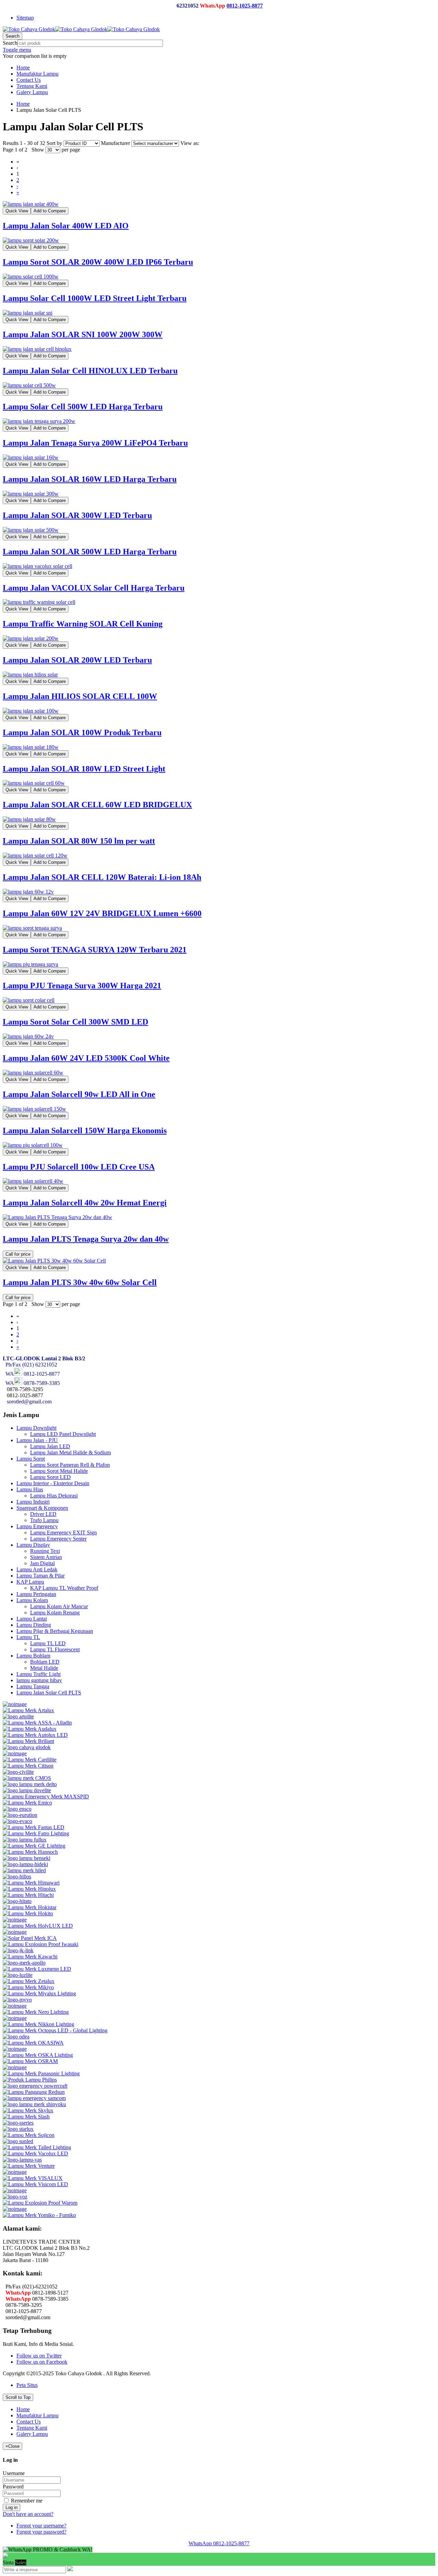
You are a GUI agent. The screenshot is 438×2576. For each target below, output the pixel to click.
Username (14, 2473)
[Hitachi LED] (28, 1895)
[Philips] (30, 2080)
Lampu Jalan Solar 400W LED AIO (66, 226)
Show (38, 150)
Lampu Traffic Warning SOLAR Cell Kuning (83, 624)
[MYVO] (17, 2000)
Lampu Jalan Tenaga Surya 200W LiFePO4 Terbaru (95, 443)
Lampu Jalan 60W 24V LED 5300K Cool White (86, 1058)
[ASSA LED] (37, 1723)
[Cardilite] (30, 1760)
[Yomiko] (39, 2215)
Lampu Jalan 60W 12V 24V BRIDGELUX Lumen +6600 (102, 913)
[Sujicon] (29, 2135)
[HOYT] (15, 1932)
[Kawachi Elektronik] (30, 1957)
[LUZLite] (18, 1975)
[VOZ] (15, 2197)
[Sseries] (18, 2123)
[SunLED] (18, 2141)
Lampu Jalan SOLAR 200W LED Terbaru (77, 660)
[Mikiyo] (28, 1987)
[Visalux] (33, 2178)
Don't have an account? (28, 2514)
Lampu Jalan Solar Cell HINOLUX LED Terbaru (90, 371)
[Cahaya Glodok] (27, 1747)
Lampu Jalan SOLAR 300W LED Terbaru (77, 515)
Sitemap (25, 18)
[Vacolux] (35, 2154)
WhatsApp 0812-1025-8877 (219, 2543)
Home (23, 104)
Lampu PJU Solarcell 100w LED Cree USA (79, 1167)
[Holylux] (38, 1926)
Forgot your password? (41, 2532)
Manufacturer (116, 143)
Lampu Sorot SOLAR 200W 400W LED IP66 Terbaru (98, 262)
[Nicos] (15, 2018)
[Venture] (29, 2166)
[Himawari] (31, 1883)
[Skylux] (28, 2110)
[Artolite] (18, 1716)
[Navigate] (15, 2006)
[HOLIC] (15, 1920)
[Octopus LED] (55, 2030)
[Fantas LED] (34, 1827)
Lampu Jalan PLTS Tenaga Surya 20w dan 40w (86, 1239)
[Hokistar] (30, 1907)
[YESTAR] (15, 2209)
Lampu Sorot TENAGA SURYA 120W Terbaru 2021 (95, 950)
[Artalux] (28, 1710)
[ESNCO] (17, 1809)
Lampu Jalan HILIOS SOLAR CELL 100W (80, 696)
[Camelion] (15, 1753)
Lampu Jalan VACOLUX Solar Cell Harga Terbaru (94, 588)
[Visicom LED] (35, 2184)
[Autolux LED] (35, 1735)
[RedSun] (34, 2092)
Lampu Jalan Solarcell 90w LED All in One (79, 1094)
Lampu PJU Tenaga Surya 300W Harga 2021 (82, 986)
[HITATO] (17, 1901)
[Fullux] (25, 1840)
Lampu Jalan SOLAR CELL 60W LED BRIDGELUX (97, 805)
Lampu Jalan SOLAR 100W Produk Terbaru (82, 732)
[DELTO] (30, 1784)
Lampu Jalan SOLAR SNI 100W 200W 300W (83, 334)
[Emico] (27, 1803)
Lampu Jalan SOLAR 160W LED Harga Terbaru (90, 479)
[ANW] (15, 1704)
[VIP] (15, 2172)
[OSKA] (38, 2055)
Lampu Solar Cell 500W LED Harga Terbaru (83, 407)
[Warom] (40, 2203)
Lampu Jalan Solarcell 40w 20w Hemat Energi (85, 1203)
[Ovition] (15, 2067)
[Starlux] (18, 2129)
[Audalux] (30, 1729)
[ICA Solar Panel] (30, 1938)
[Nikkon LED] (38, 2024)
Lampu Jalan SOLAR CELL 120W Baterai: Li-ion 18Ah (102, 877)
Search (10, 43)
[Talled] (37, 2147)
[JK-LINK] (18, 1950)
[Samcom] (34, 2098)
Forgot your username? (41, 2526)
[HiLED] (24, 1870)
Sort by (54, 143)
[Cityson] (28, 1766)
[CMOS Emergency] (27, 1778)
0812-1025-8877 (245, 6)
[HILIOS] (17, 1877)
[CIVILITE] (18, 1772)
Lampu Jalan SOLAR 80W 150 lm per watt (79, 841)
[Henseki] (27, 1858)
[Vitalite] (15, 2190)
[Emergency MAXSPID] (46, 1796)
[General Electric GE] (34, 1846)
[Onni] (15, 2049)
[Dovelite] (27, 1790)
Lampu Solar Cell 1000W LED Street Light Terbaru (95, 298)
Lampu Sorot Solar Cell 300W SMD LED (75, 1022)
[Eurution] (20, 1815)
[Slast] (26, 2117)
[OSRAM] (30, 2061)
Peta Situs (27, 2385)
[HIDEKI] (25, 1864)
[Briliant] (28, 1741)
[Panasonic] (41, 2073)
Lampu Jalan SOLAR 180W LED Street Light (84, 769)
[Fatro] (36, 1833)
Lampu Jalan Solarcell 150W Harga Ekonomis (85, 1131)
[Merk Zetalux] (29, 1981)
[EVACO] (17, 1821)
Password (13, 2487)
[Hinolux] (29, 1889)
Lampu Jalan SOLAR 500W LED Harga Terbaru (90, 552)
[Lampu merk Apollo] (24, 1963)
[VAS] (22, 2160)
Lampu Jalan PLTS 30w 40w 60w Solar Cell (80, 1282)
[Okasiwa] (33, 2043)
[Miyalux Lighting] (39, 1993)
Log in (11, 2507)
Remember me (26, 2501)
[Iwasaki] (41, 1944)
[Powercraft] (35, 2086)
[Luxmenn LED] (37, 1969)
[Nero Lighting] (36, 2012)
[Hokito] (28, 1913)
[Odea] (16, 2037)
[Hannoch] (30, 1852)
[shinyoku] (34, 2104)
